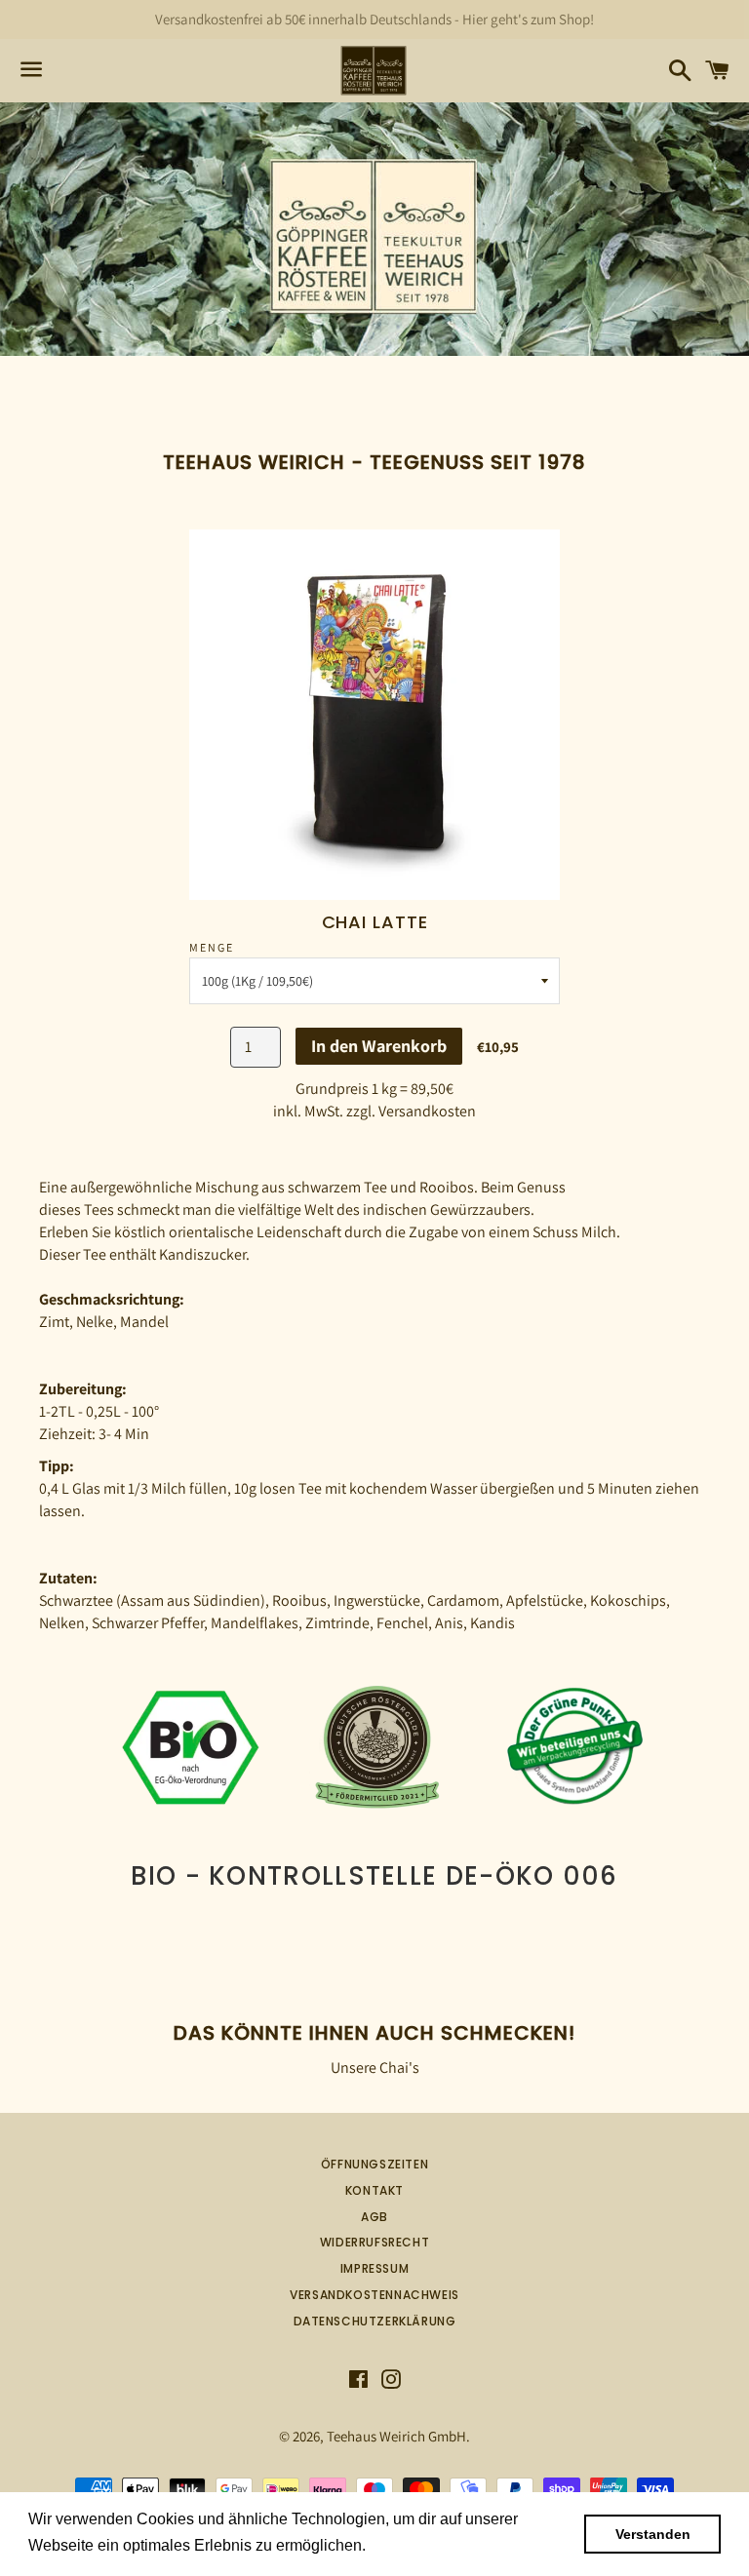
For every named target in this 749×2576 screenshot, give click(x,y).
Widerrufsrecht (374, 2242)
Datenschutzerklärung (375, 2321)
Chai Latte (375, 922)
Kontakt (374, 2190)
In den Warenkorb (379, 1046)
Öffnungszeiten (374, 2164)
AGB (374, 2217)
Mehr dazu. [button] (411, 2545)
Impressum (374, 2268)
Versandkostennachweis (374, 2295)
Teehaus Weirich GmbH (396, 2436)
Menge (212, 947)
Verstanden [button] (653, 2534)
